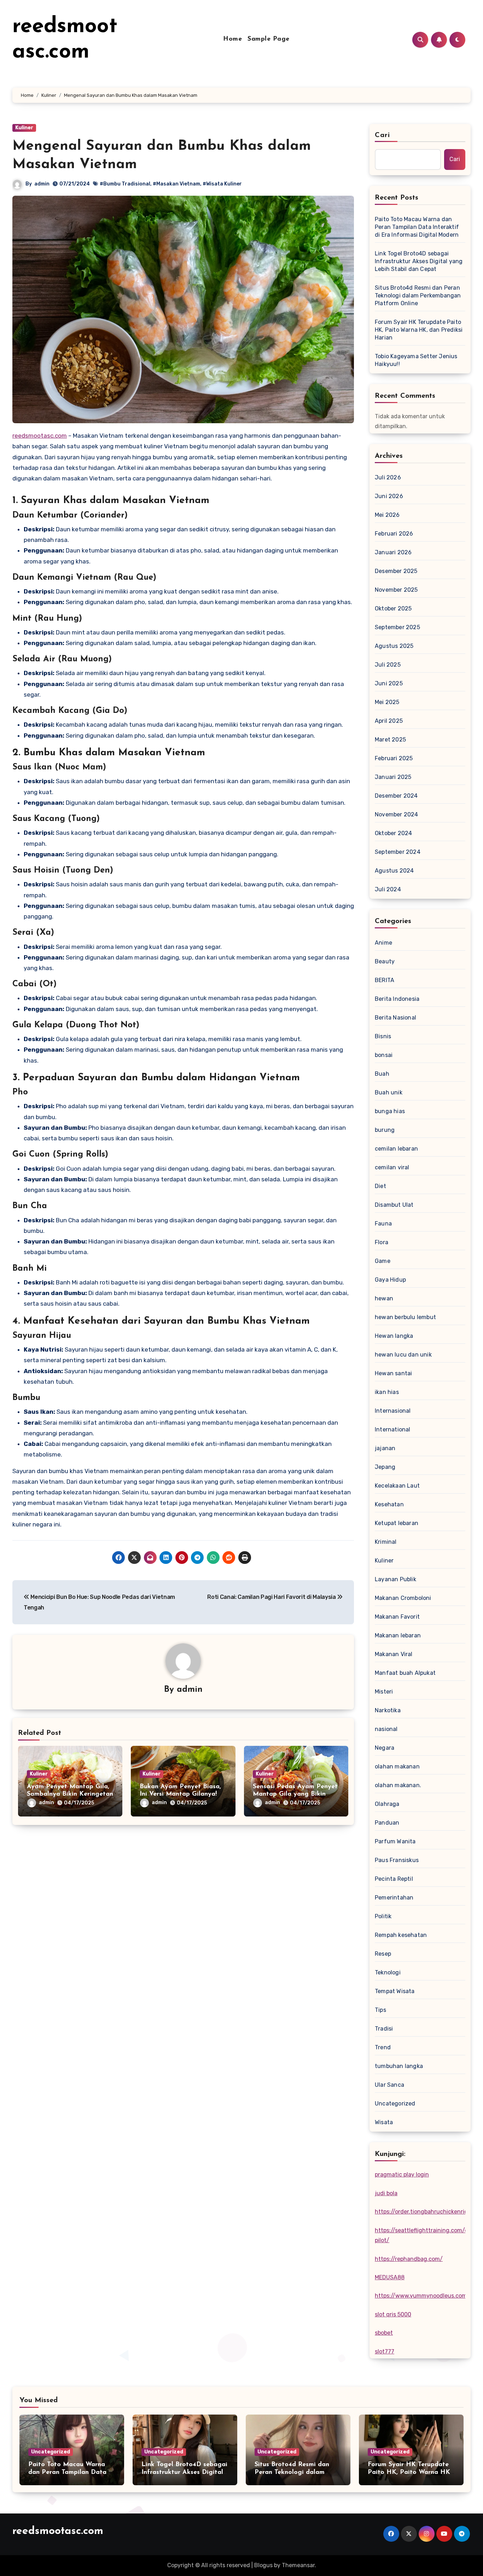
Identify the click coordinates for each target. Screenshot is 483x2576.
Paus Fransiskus (397, 1860)
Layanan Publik (395, 1579)
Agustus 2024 (394, 871)
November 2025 (396, 590)
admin (42, 184)
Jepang (385, 1467)
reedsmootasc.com (40, 436)
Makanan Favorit (397, 1617)
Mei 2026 (387, 515)
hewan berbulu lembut (405, 1317)
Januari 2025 (393, 777)
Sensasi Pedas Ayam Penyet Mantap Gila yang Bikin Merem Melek (295, 1794)
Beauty (385, 961)
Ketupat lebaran (397, 1523)
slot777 (385, 2352)
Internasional (393, 1411)
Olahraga (387, 1804)
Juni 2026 (389, 496)
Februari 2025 (394, 758)
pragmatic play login (402, 2175)
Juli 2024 (388, 889)
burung (385, 1130)
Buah (382, 1074)
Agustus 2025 (394, 646)
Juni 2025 (389, 683)
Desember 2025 (396, 571)
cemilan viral (392, 1167)
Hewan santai (393, 1373)
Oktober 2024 (393, 833)
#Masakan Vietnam (176, 184)
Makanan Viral (394, 1654)
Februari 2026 (394, 534)
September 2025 (397, 627)
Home (232, 39)
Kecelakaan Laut (397, 1486)
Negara (385, 1748)
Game (383, 1261)
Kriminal (386, 1542)
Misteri (384, 1692)
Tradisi (384, 2029)
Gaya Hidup (390, 1280)
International (393, 1429)
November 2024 (397, 814)
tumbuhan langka (399, 2066)
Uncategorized (395, 2104)
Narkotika (388, 1710)
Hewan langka (394, 1336)
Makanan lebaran (398, 1635)
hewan (384, 1298)
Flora (382, 1242)
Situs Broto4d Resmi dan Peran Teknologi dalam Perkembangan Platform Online (418, 296)
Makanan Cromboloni (403, 1598)
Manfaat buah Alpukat (405, 1673)
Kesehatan (389, 1504)
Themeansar (298, 2565)
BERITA (385, 980)
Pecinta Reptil (394, 1879)
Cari (382, 135)
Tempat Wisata (395, 1991)
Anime (383, 943)
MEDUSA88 (390, 2277)
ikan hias (387, 1392)
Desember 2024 (396, 796)
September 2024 (398, 852)
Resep (383, 1954)
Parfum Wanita (395, 1841)
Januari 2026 (393, 552)
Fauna (383, 1224)
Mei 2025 (387, 702)
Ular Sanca (389, 2085)
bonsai (384, 1055)
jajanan (385, 1448)
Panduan (387, 1823)
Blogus (263, 2565)
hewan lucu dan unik (403, 1355)
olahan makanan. (398, 1785)
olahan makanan (397, 1766)
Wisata (384, 2122)
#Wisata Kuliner (222, 184)
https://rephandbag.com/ (409, 2259)
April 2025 (389, 721)
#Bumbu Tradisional (125, 184)
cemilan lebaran (396, 1149)
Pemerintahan (394, 1898)
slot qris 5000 (393, 2314)
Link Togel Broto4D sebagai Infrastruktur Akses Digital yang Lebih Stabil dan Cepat (419, 261)
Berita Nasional (395, 1018)
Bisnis (383, 1036)
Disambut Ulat (394, 1205)
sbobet (384, 2333)
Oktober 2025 (393, 608)
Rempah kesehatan (401, 1935)
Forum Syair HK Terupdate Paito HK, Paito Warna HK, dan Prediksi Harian (419, 330)
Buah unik (389, 1092)
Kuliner (24, 128)
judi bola (386, 2193)
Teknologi (388, 1972)
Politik (383, 1916)
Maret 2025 (390, 740)
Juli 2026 (388, 477)
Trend (383, 2047)
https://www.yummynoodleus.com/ (422, 2296)
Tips (380, 2010)
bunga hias (390, 1111)
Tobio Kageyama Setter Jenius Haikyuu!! (416, 360)
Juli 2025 (388, 665)
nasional (386, 1729)
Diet (380, 1186)
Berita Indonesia (397, 999)
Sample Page (269, 39)
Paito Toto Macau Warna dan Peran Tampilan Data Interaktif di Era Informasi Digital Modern (417, 227)
